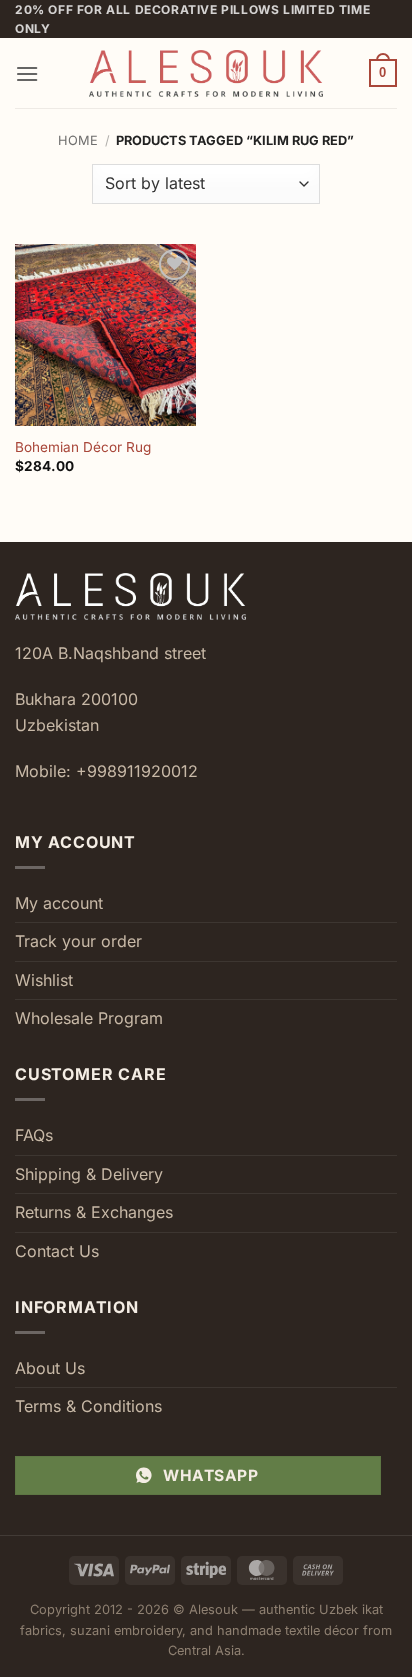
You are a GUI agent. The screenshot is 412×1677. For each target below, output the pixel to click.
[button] (27, 73)
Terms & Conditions (88, 1406)
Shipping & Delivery (89, 1174)
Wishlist (44, 980)
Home (78, 140)
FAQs (34, 1135)
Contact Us (57, 1251)
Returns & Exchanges (94, 1212)
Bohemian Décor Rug (83, 447)
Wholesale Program (89, 1018)
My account (59, 903)
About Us (50, 1368)
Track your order (78, 941)
